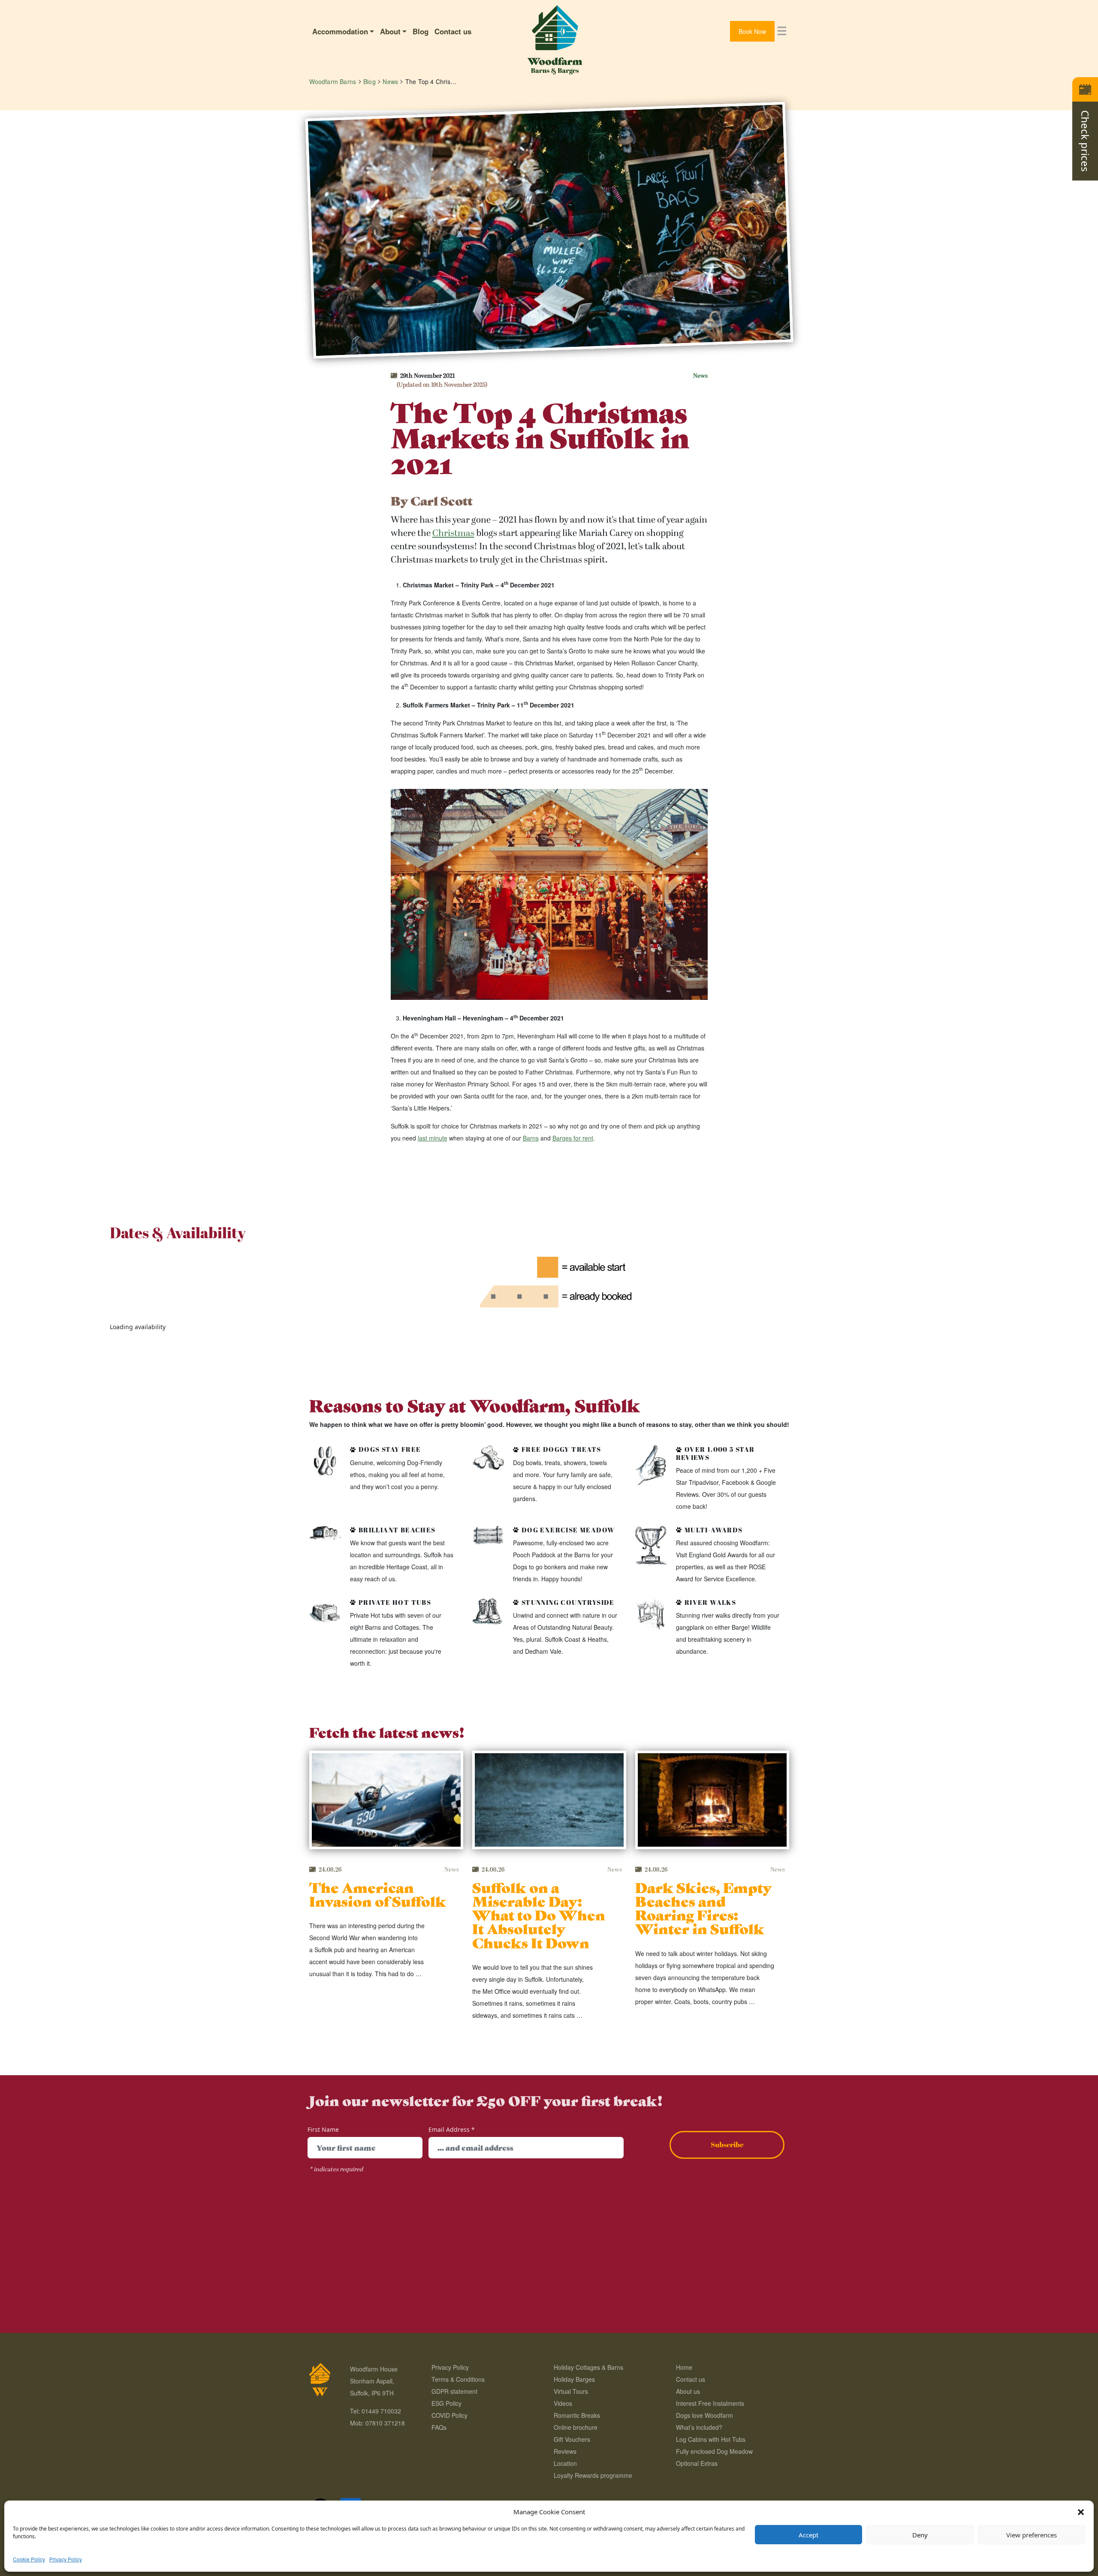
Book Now (752, 31)
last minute (433, 1138)
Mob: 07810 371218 (377, 2423)
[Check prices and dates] (1085, 89)
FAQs (439, 2427)
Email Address (452, 2129)
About (390, 31)
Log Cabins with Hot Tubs (711, 2439)
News (700, 376)
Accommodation (340, 31)
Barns (531, 1138)
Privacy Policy (66, 2559)
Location (565, 2463)
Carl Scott (442, 500)
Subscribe (727, 2144)
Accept (808, 2535)
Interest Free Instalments (710, 2403)
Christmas (453, 533)
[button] (1081, 2512)
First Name (323, 2129)
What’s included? (699, 2427)
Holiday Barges (574, 2379)
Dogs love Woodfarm (704, 2415)
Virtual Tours (571, 2391)
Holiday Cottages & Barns (588, 2367)
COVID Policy (449, 2415)
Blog (421, 31)
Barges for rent (573, 1138)
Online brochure (576, 2427)
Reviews (565, 2451)
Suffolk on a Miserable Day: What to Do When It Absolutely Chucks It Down (539, 1914)
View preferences (1032, 2535)
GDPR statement (454, 2391)
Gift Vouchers (572, 2439)
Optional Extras (697, 2463)
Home (684, 2367)
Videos (563, 2403)
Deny (920, 2535)
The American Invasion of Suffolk (378, 1894)
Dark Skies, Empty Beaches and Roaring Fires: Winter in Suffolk (703, 1908)
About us (688, 2391)
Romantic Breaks (577, 2415)
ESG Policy (446, 2403)
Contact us (453, 31)
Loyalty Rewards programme (593, 2475)
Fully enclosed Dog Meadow (714, 2451)
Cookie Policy (29, 2559)
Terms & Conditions (458, 2379)
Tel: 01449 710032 (376, 2411)
